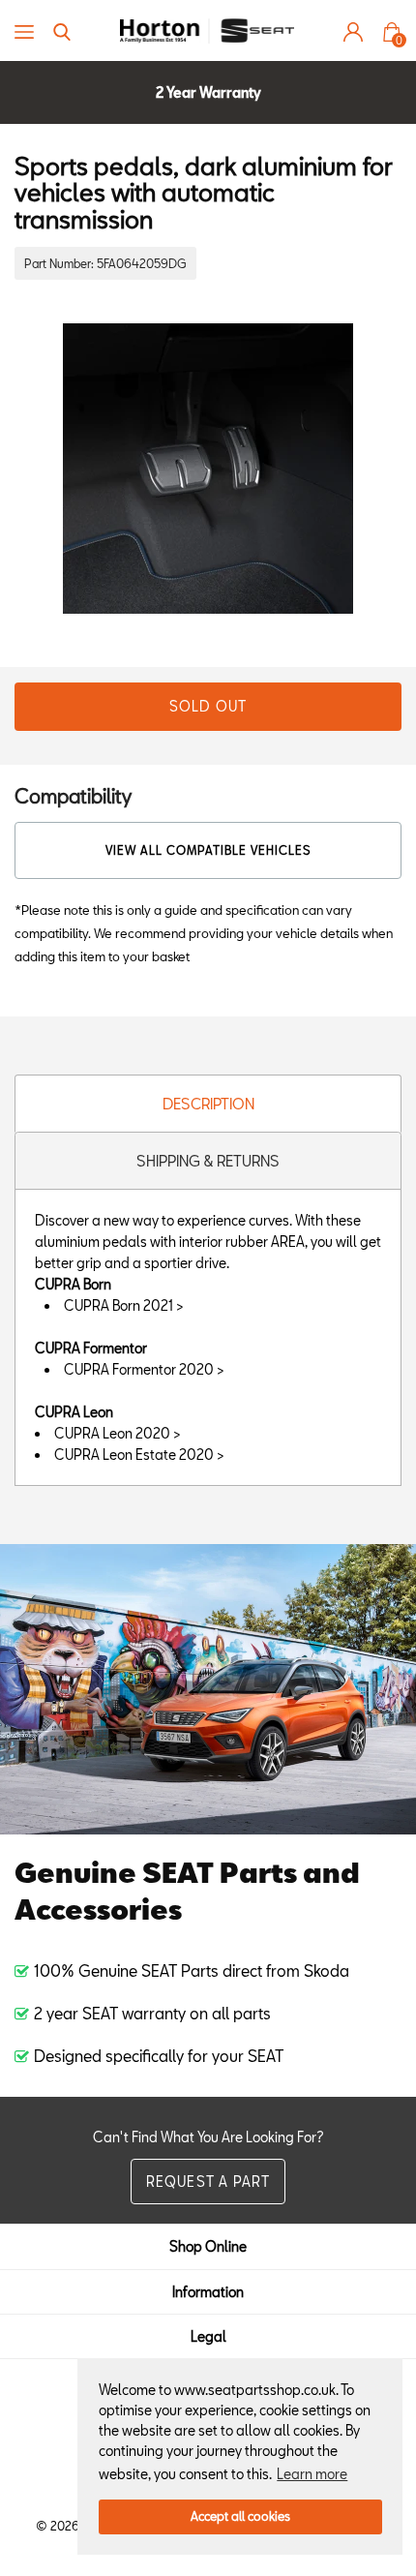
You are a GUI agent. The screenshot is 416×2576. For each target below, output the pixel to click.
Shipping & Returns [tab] (208, 1161)
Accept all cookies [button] (240, 2516)
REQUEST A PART (208, 2182)
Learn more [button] (312, 2474)
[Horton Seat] (207, 30)
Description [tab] (208, 1104)
